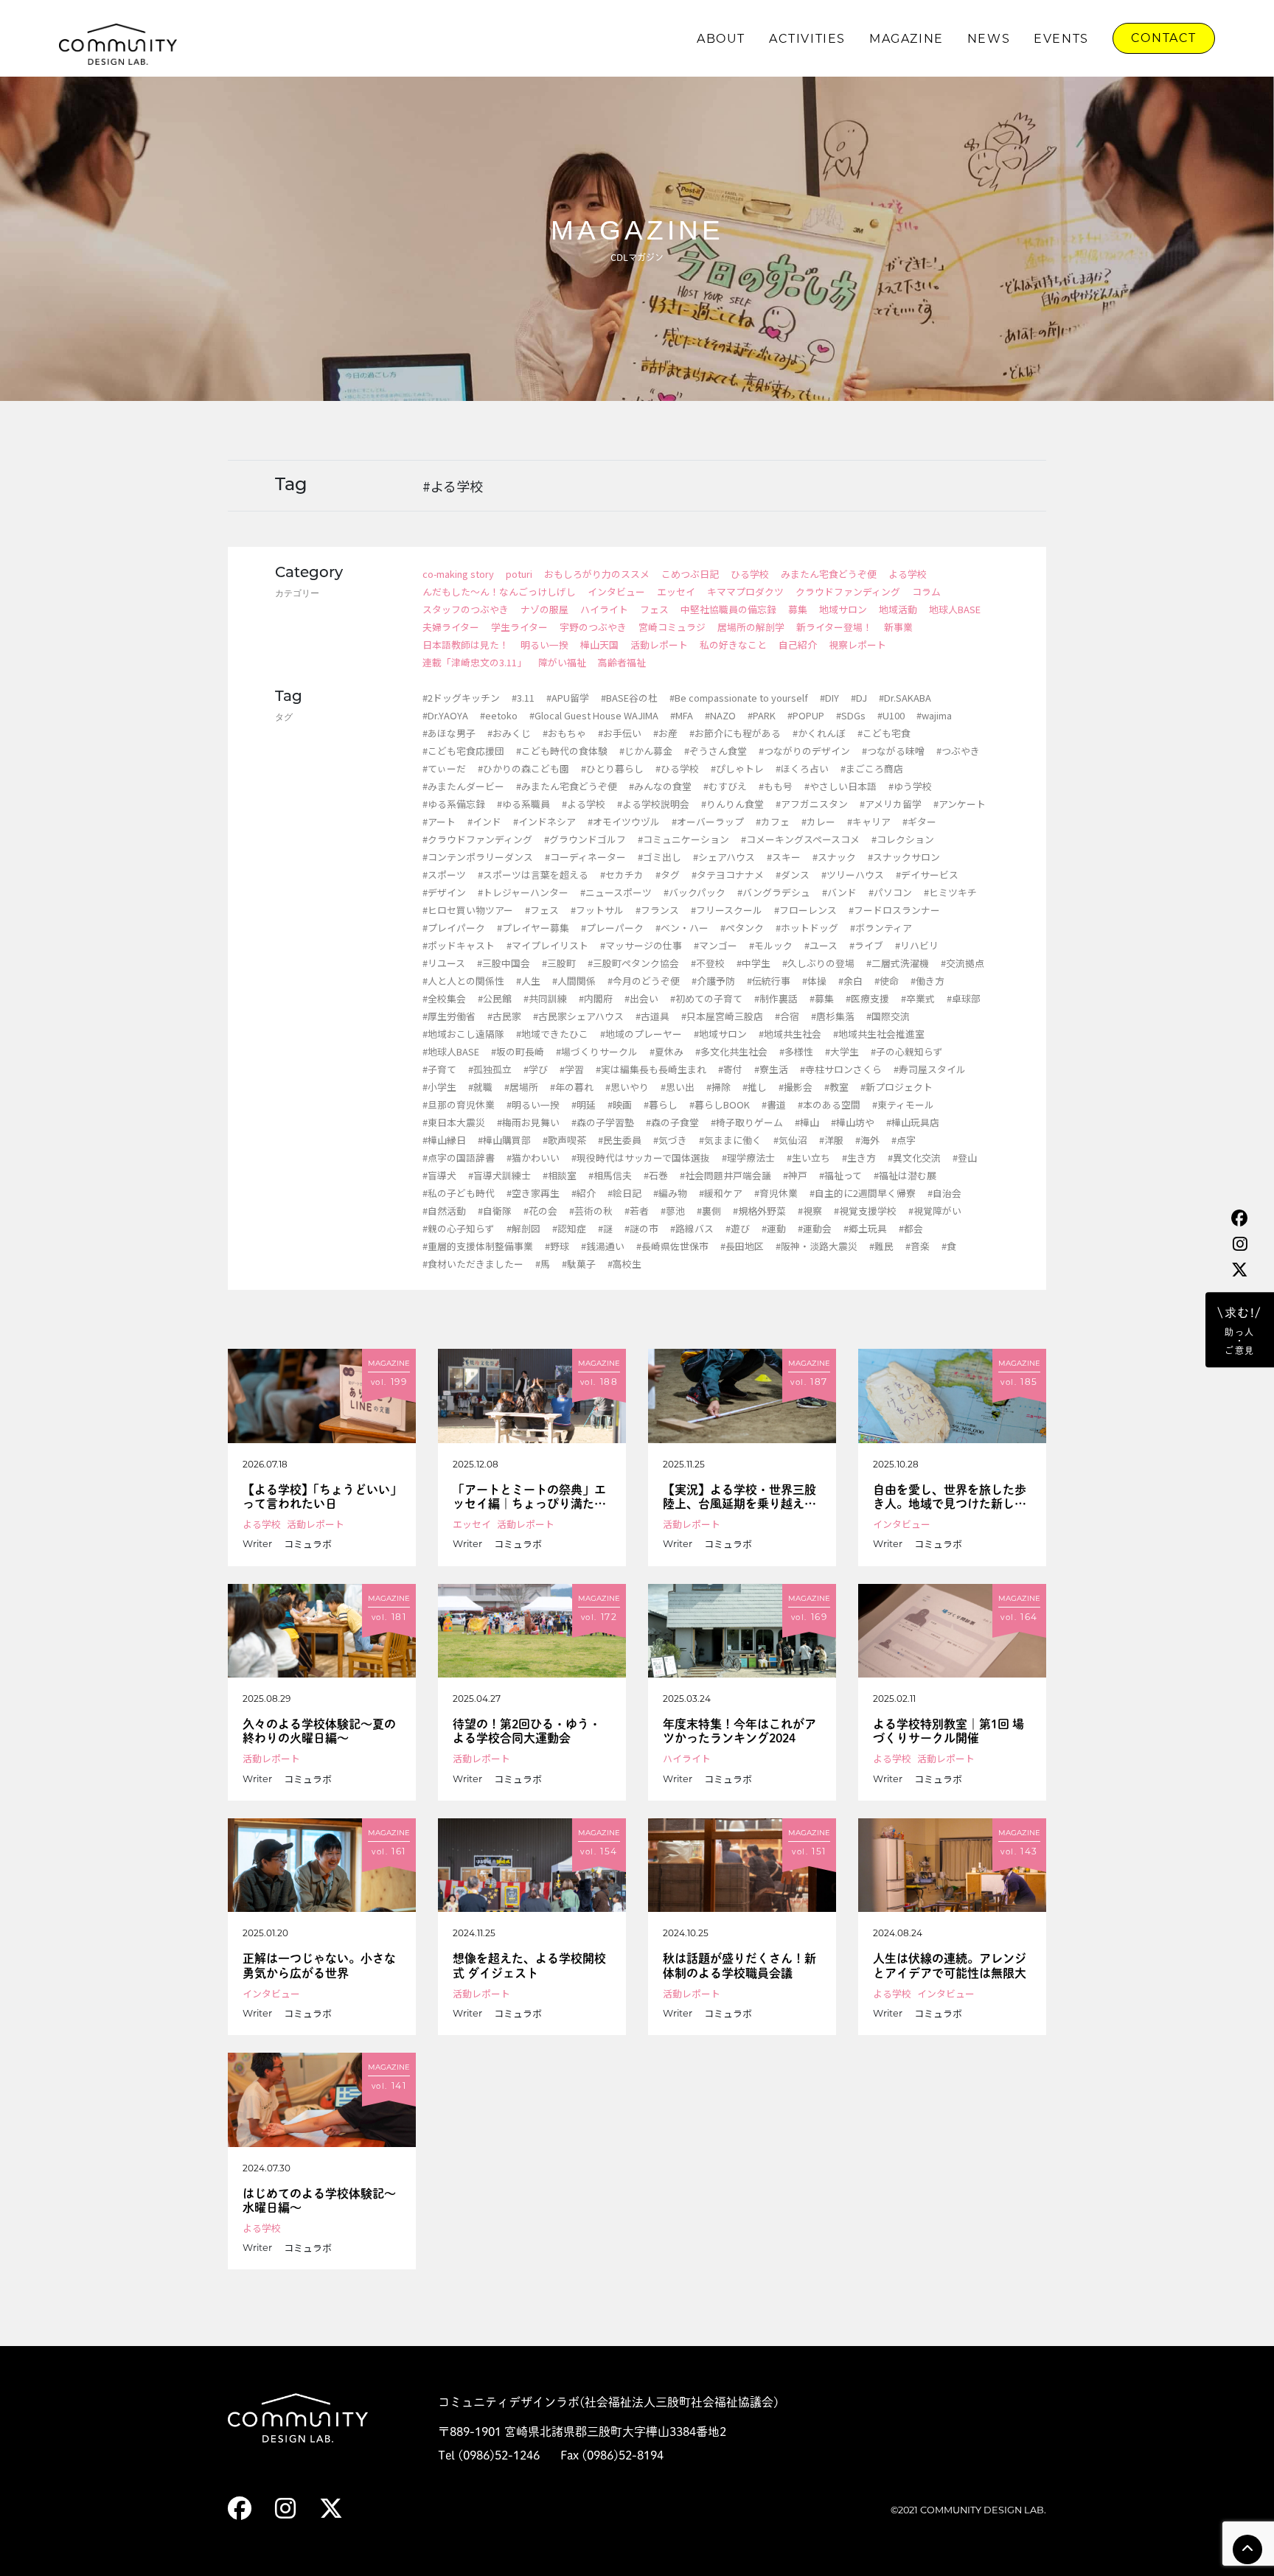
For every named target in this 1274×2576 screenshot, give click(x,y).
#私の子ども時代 (459, 1193)
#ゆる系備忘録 (454, 804)
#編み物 (670, 1193)
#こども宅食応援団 (463, 751)
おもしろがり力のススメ (597, 574)
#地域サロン (720, 1034)
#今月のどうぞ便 (644, 981)
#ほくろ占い (802, 768)
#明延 (584, 1104)
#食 (949, 1246)
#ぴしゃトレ (737, 768)
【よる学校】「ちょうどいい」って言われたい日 (319, 1497)
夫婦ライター (451, 627)
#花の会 (540, 1211)
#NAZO (720, 715)
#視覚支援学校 (865, 1211)
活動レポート (659, 645)
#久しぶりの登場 (818, 963)
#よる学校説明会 (653, 804)
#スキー (784, 857)
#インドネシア (544, 821)
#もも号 (776, 786)
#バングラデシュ (774, 892)
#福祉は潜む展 (905, 1175)
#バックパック (695, 892)
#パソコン (890, 892)
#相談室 (560, 1175)
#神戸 (795, 1175)
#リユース (444, 963)
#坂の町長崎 (518, 1051)
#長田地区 (742, 1246)
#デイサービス (927, 875)
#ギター (919, 821)
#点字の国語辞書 (459, 1158)
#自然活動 (444, 1211)
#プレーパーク (612, 928)
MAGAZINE (906, 39)
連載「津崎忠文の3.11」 (474, 662)
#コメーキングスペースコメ (800, 839)
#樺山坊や (853, 1122)
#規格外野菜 (759, 1211)
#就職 (480, 1087)
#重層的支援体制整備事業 (478, 1246)
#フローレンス (805, 910)
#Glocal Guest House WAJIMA (594, 715)
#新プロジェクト (897, 1087)
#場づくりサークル (597, 1051)
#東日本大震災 (454, 1122)
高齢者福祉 (622, 662)
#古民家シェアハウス (578, 1016)
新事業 (898, 627)
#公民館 (495, 998)
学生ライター (519, 627)
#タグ (668, 875)
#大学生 (842, 1051)
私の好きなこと (733, 645)
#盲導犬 (439, 1175)
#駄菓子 (579, 1264)
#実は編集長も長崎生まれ (651, 1069)
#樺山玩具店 (913, 1122)
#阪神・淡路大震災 (817, 1246)
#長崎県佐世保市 (672, 1246)
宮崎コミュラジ (672, 627)
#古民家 (504, 1016)
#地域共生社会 (790, 1034)
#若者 (637, 1211)
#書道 (774, 1104)
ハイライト (604, 609)
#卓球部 (964, 998)
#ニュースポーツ (616, 892)
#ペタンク (742, 928)
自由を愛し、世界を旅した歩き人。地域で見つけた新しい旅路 (950, 1497)
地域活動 (898, 609)
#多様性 (796, 1051)
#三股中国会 (504, 963)
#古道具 (652, 1016)
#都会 (911, 1228)
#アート (439, 821)
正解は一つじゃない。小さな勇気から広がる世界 (319, 1965)
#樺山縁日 (444, 1140)
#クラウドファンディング (477, 839)
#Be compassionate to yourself (739, 698)
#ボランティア (881, 928)
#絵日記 (624, 1193)
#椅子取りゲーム (747, 1122)
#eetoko (499, 715)
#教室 (836, 1087)
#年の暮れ (572, 1087)
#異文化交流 (914, 1158)
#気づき (670, 1140)
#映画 (620, 1104)
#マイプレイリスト (547, 945)
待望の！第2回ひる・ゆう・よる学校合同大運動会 (527, 1731)
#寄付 (730, 1069)
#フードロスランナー (894, 910)
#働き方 (927, 981)
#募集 (822, 998)
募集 (798, 609)
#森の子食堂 (672, 1122)
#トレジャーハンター (523, 892)
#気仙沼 (790, 1140)
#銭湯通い (603, 1246)
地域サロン (843, 609)
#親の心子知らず (459, 1228)
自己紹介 (798, 645)
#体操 (814, 981)
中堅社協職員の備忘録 (728, 609)
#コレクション (903, 839)
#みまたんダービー (463, 786)
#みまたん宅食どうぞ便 (567, 786)
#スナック (834, 857)
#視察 (810, 1211)
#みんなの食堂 (660, 786)
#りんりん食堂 (732, 804)
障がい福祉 (562, 662)
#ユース (821, 945)
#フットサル (597, 910)
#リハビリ (917, 945)
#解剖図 (523, 1228)
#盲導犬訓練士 (499, 1175)
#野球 (557, 1246)
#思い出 (678, 1087)
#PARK (762, 715)
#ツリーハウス (853, 875)
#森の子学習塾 (603, 1122)
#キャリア (869, 821)
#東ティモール (903, 1104)
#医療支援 (867, 998)
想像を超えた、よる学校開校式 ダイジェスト (529, 1965)
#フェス (542, 910)
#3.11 (523, 698)
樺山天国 (599, 645)
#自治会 (944, 1193)
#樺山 (807, 1122)
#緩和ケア (721, 1193)
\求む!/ (1240, 1331)
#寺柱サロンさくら (841, 1069)
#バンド (839, 892)
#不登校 (708, 963)
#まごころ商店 (872, 768)
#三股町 (559, 963)
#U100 (891, 715)
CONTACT (1164, 38)
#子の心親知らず (907, 1051)
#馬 (543, 1264)
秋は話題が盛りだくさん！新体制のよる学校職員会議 (739, 1965)
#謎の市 (641, 1228)
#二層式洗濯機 (898, 963)
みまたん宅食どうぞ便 (829, 574)
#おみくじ (509, 733)
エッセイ (676, 591)
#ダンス (793, 875)
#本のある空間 (829, 1104)
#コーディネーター (585, 857)
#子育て (439, 1069)
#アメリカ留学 (891, 804)
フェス (654, 609)
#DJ (859, 698)
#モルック (771, 945)
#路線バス (692, 1228)
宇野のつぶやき (593, 627)
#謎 (605, 1228)
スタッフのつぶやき (466, 609)
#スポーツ (444, 875)
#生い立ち (808, 1158)
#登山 (965, 1158)
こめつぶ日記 (690, 574)
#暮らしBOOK (720, 1104)
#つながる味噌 (893, 751)
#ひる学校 (677, 768)
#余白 (850, 981)
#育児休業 (776, 1193)
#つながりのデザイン (804, 751)
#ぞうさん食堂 (716, 751)
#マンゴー (716, 945)
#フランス (657, 910)
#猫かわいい (533, 1158)
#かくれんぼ (819, 733)
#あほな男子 (449, 733)
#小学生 (439, 1087)
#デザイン (444, 892)
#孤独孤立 (490, 1069)
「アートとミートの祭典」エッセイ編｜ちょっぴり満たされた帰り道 (529, 1497)
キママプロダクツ (745, 591)
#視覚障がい (935, 1211)
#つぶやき (958, 751)
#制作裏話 (776, 998)
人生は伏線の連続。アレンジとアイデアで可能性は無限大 (950, 1965)
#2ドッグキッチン (461, 698)
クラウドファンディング (848, 591)
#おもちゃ (564, 733)
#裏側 (709, 1211)
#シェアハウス (724, 857)
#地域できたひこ (552, 1034)
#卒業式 (918, 998)
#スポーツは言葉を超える (533, 875)
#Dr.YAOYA (445, 715)
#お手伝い (620, 733)
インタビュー (616, 591)
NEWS (989, 39)
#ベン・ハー (682, 928)
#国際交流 (888, 1016)
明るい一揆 (544, 645)
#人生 (528, 981)
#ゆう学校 (910, 786)
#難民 (881, 1246)
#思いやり (627, 1087)
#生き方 (859, 1158)
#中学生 (753, 963)
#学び (536, 1069)
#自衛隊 (495, 1211)
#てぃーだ (444, 768)
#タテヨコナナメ (728, 875)
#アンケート (960, 804)
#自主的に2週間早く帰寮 (863, 1193)
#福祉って (840, 1175)
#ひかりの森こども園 (523, 768)
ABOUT (721, 39)
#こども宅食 (884, 733)
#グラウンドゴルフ (585, 839)
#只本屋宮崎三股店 (722, 1016)
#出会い (641, 998)
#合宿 (787, 1016)
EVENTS (1061, 39)
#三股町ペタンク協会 (633, 963)
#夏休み (666, 1051)
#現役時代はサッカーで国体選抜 (641, 1158)
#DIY (829, 698)
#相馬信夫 (610, 1175)
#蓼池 (673, 1211)
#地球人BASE (451, 1051)
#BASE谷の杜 (629, 698)
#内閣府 (596, 998)
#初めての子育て (706, 998)
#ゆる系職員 (523, 804)
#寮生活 (771, 1069)
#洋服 (831, 1140)
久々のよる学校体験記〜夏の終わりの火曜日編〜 (319, 1731)
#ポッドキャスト (459, 945)
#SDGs (851, 715)
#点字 (904, 1140)
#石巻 (656, 1175)
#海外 (867, 1140)
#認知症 (569, 1228)
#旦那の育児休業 (459, 1104)
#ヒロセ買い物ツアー (468, 910)
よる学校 (908, 574)
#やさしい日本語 (840, 786)
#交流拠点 (963, 963)
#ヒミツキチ (950, 892)
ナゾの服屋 (544, 609)
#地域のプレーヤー (641, 1034)
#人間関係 (574, 981)
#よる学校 (584, 804)
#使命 (887, 981)
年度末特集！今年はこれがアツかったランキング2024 (739, 1731)
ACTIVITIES (807, 39)
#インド (484, 821)
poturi (519, 574)
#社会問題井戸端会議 (725, 1175)
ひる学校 (750, 574)
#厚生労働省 (449, 1016)
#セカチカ (622, 875)
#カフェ (773, 821)
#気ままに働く (730, 1140)
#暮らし (661, 1104)
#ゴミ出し (659, 857)
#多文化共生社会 (731, 1051)
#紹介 (584, 1193)
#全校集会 (444, 998)
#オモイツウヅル (624, 821)
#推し (755, 1087)
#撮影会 (796, 1087)
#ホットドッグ (807, 928)
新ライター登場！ (834, 627)
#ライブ (866, 945)
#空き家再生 (533, 1193)
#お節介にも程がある (735, 733)
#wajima (934, 715)
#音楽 (918, 1246)
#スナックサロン (904, 857)
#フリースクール (727, 910)
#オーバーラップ (708, 821)
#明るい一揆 (533, 1104)
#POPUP (806, 715)
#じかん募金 (646, 751)
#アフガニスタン (812, 804)
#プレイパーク (454, 928)
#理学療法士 (748, 1158)
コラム (926, 591)
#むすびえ (725, 786)
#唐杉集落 (833, 1016)
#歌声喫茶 (564, 1140)
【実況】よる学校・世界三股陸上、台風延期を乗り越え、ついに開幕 (739, 1497)
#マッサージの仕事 (641, 945)
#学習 (572, 1069)
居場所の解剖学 (751, 627)
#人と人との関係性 (463, 981)
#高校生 (624, 1264)
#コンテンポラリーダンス (478, 857)
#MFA (682, 715)
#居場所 (521, 1087)
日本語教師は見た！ (466, 645)
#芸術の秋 (591, 1211)
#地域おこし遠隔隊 (463, 1034)
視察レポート (857, 645)
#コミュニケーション (683, 839)
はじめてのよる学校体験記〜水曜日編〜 (319, 2200)
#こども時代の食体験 (562, 751)
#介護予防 (713, 981)
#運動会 (815, 1228)
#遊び (738, 1228)
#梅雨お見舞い (528, 1122)
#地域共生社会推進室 (879, 1034)
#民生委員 (620, 1140)
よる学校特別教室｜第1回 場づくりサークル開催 (948, 1731)
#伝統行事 (769, 981)
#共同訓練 (545, 998)
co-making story (458, 574)
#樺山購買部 (504, 1140)
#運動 (774, 1228)
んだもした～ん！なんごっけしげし (499, 591)
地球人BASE (955, 609)
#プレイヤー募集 (533, 928)
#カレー (818, 821)
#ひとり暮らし (612, 768)
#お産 (665, 733)
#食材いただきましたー (473, 1264)
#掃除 (718, 1087)
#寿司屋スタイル (930, 1069)
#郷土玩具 (865, 1228)
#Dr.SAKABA (905, 698)
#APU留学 (568, 698)
